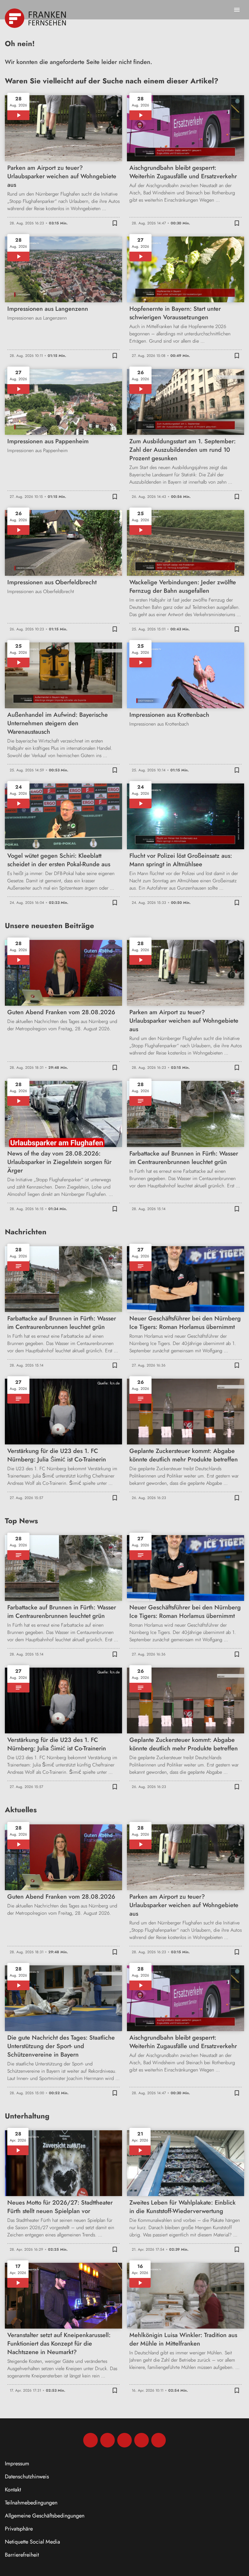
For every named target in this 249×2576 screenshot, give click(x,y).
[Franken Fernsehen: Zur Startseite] (36, 18)
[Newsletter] (159, 2440)
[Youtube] (124, 2440)
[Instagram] (107, 2440)
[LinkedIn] (142, 2440)
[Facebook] (90, 2440)
